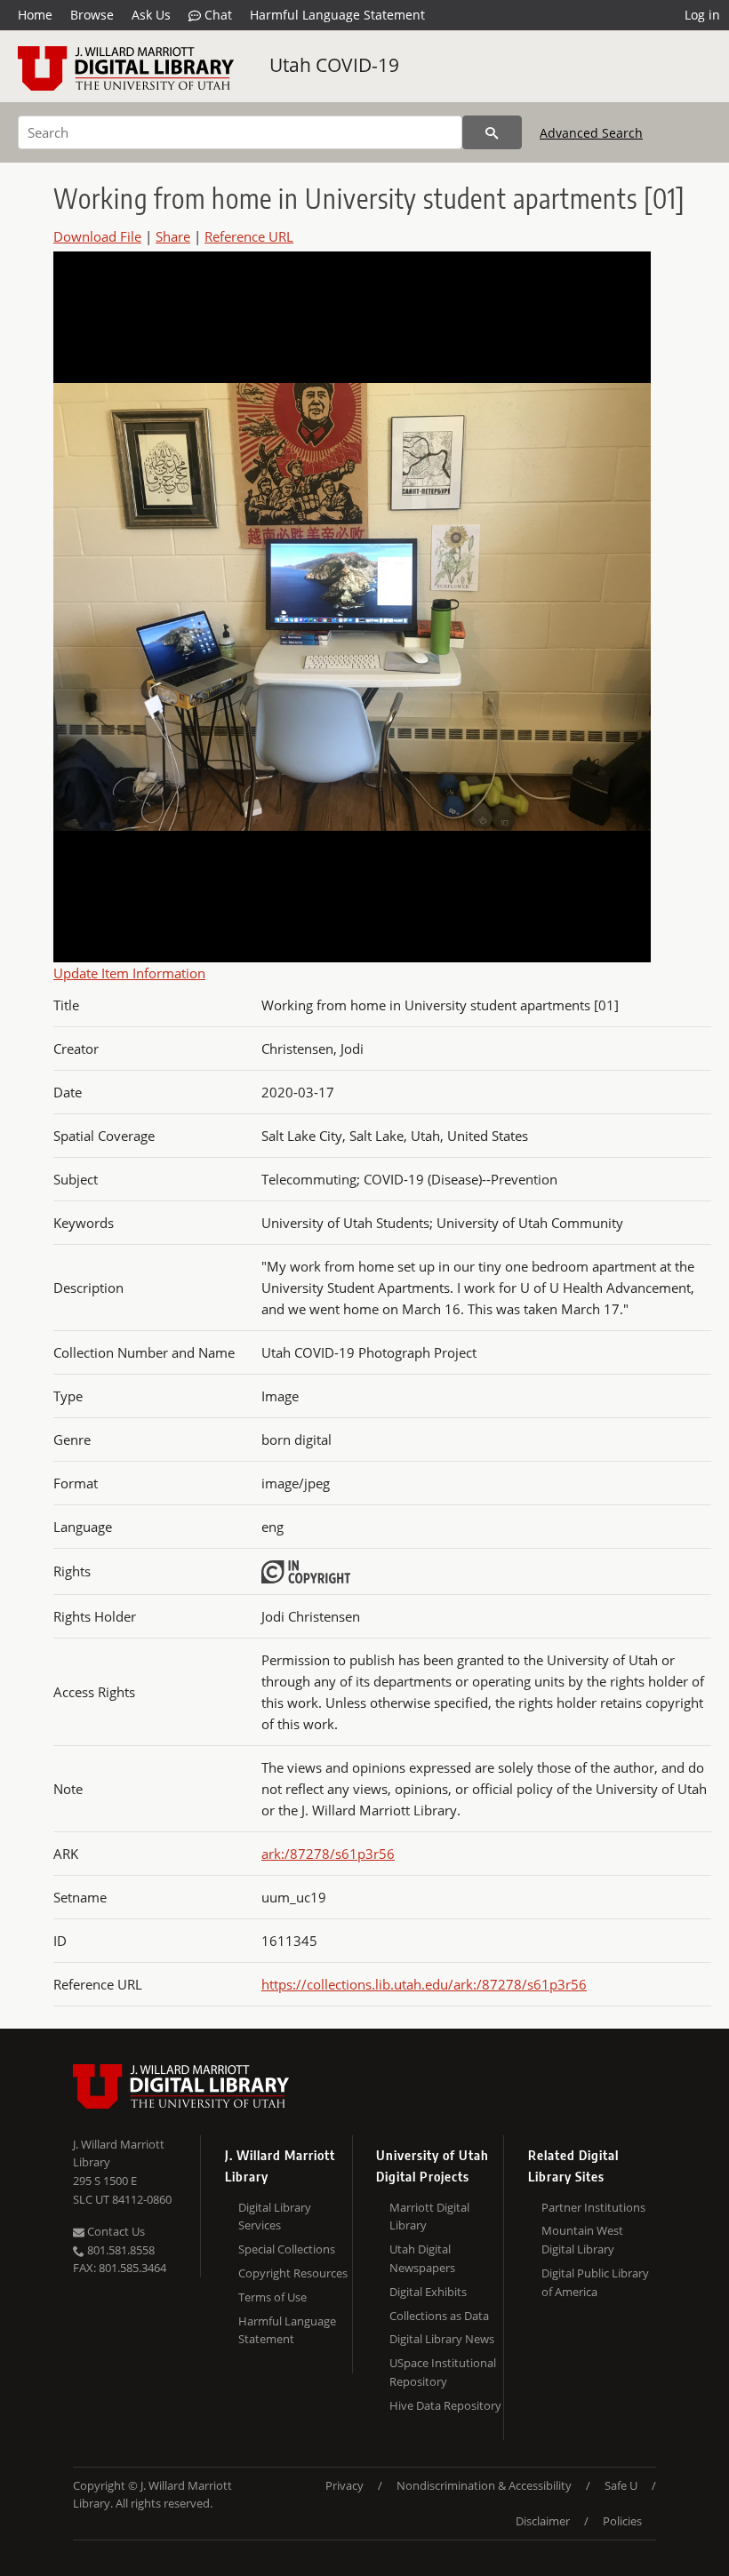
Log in (702, 15)
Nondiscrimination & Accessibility (484, 2485)
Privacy (344, 2485)
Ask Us (151, 15)
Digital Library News (442, 2339)
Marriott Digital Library (429, 2217)
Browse (92, 15)
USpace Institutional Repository (443, 2372)
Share (173, 236)
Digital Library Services (275, 2217)
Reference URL (249, 236)
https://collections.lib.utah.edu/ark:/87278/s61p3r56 (424, 1984)
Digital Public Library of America (595, 2282)
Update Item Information (129, 973)
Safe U (621, 2485)
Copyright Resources (293, 2273)
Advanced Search (591, 133)
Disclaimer (543, 2521)
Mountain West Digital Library (582, 2240)
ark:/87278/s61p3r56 (328, 1854)
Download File (97, 236)
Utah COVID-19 (334, 65)
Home (35, 15)
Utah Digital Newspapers (422, 2258)
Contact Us (115, 2231)
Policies (622, 2521)
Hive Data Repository (445, 2405)
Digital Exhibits (428, 2292)
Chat (216, 15)
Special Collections (287, 2249)
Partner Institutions (593, 2207)
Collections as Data (439, 2316)
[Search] (492, 132)
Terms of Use (272, 2297)
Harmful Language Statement (337, 15)
